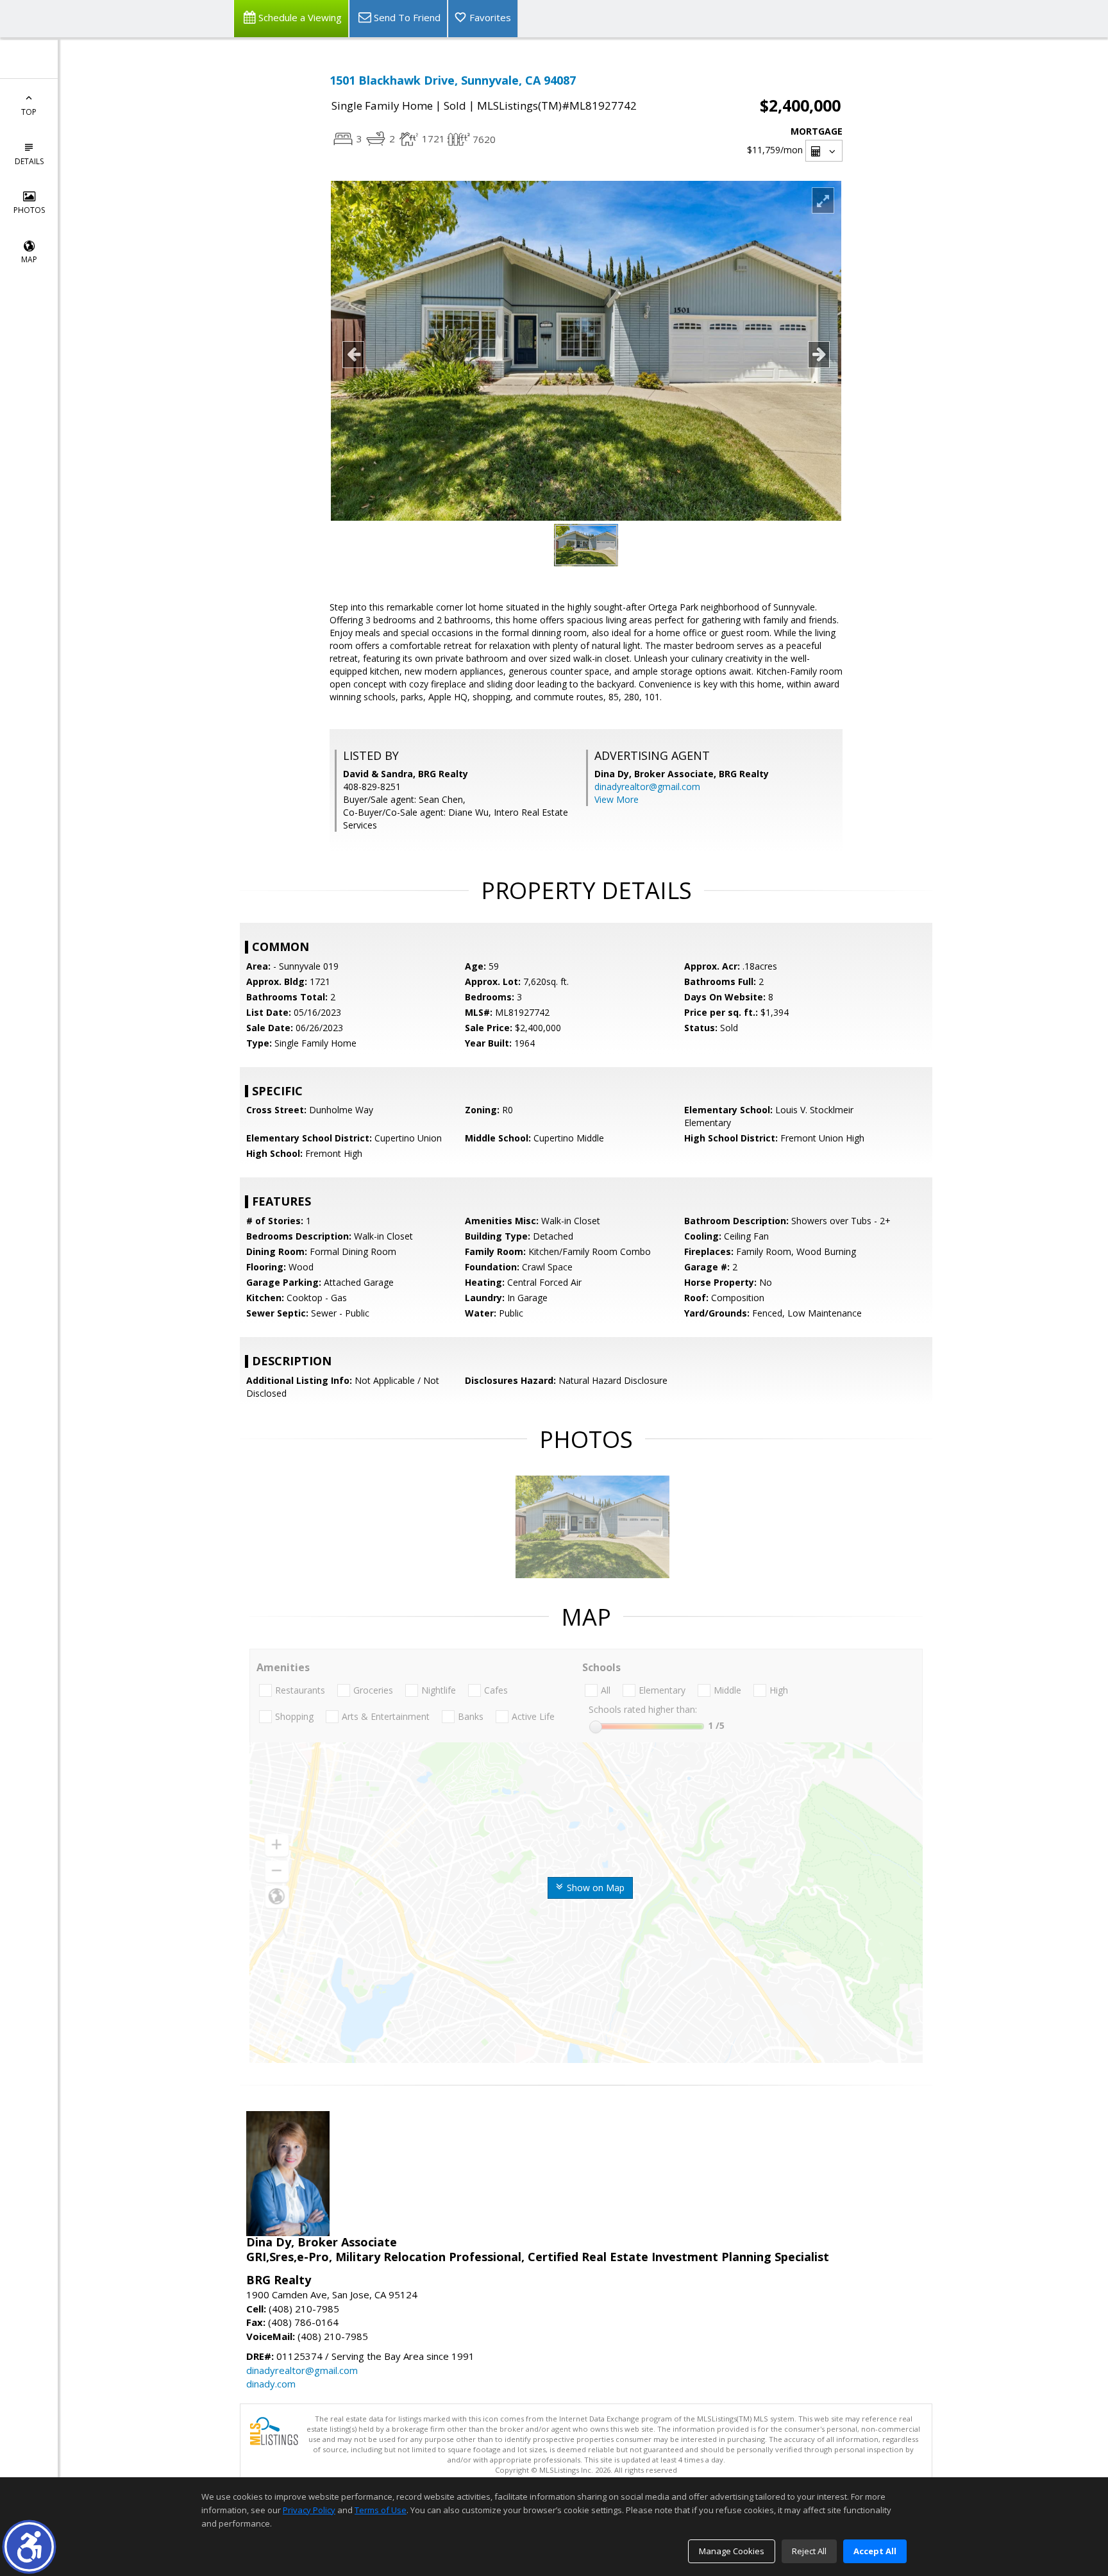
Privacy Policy (309, 2510)
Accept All (875, 2551)
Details (29, 161)
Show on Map (594, 1888)
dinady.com (271, 2384)
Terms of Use (381, 2510)
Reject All (809, 2551)
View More (617, 799)
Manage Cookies (732, 2551)
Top (29, 112)
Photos (29, 210)
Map (29, 259)
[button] (29, 2547)
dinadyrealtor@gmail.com (647, 787)
